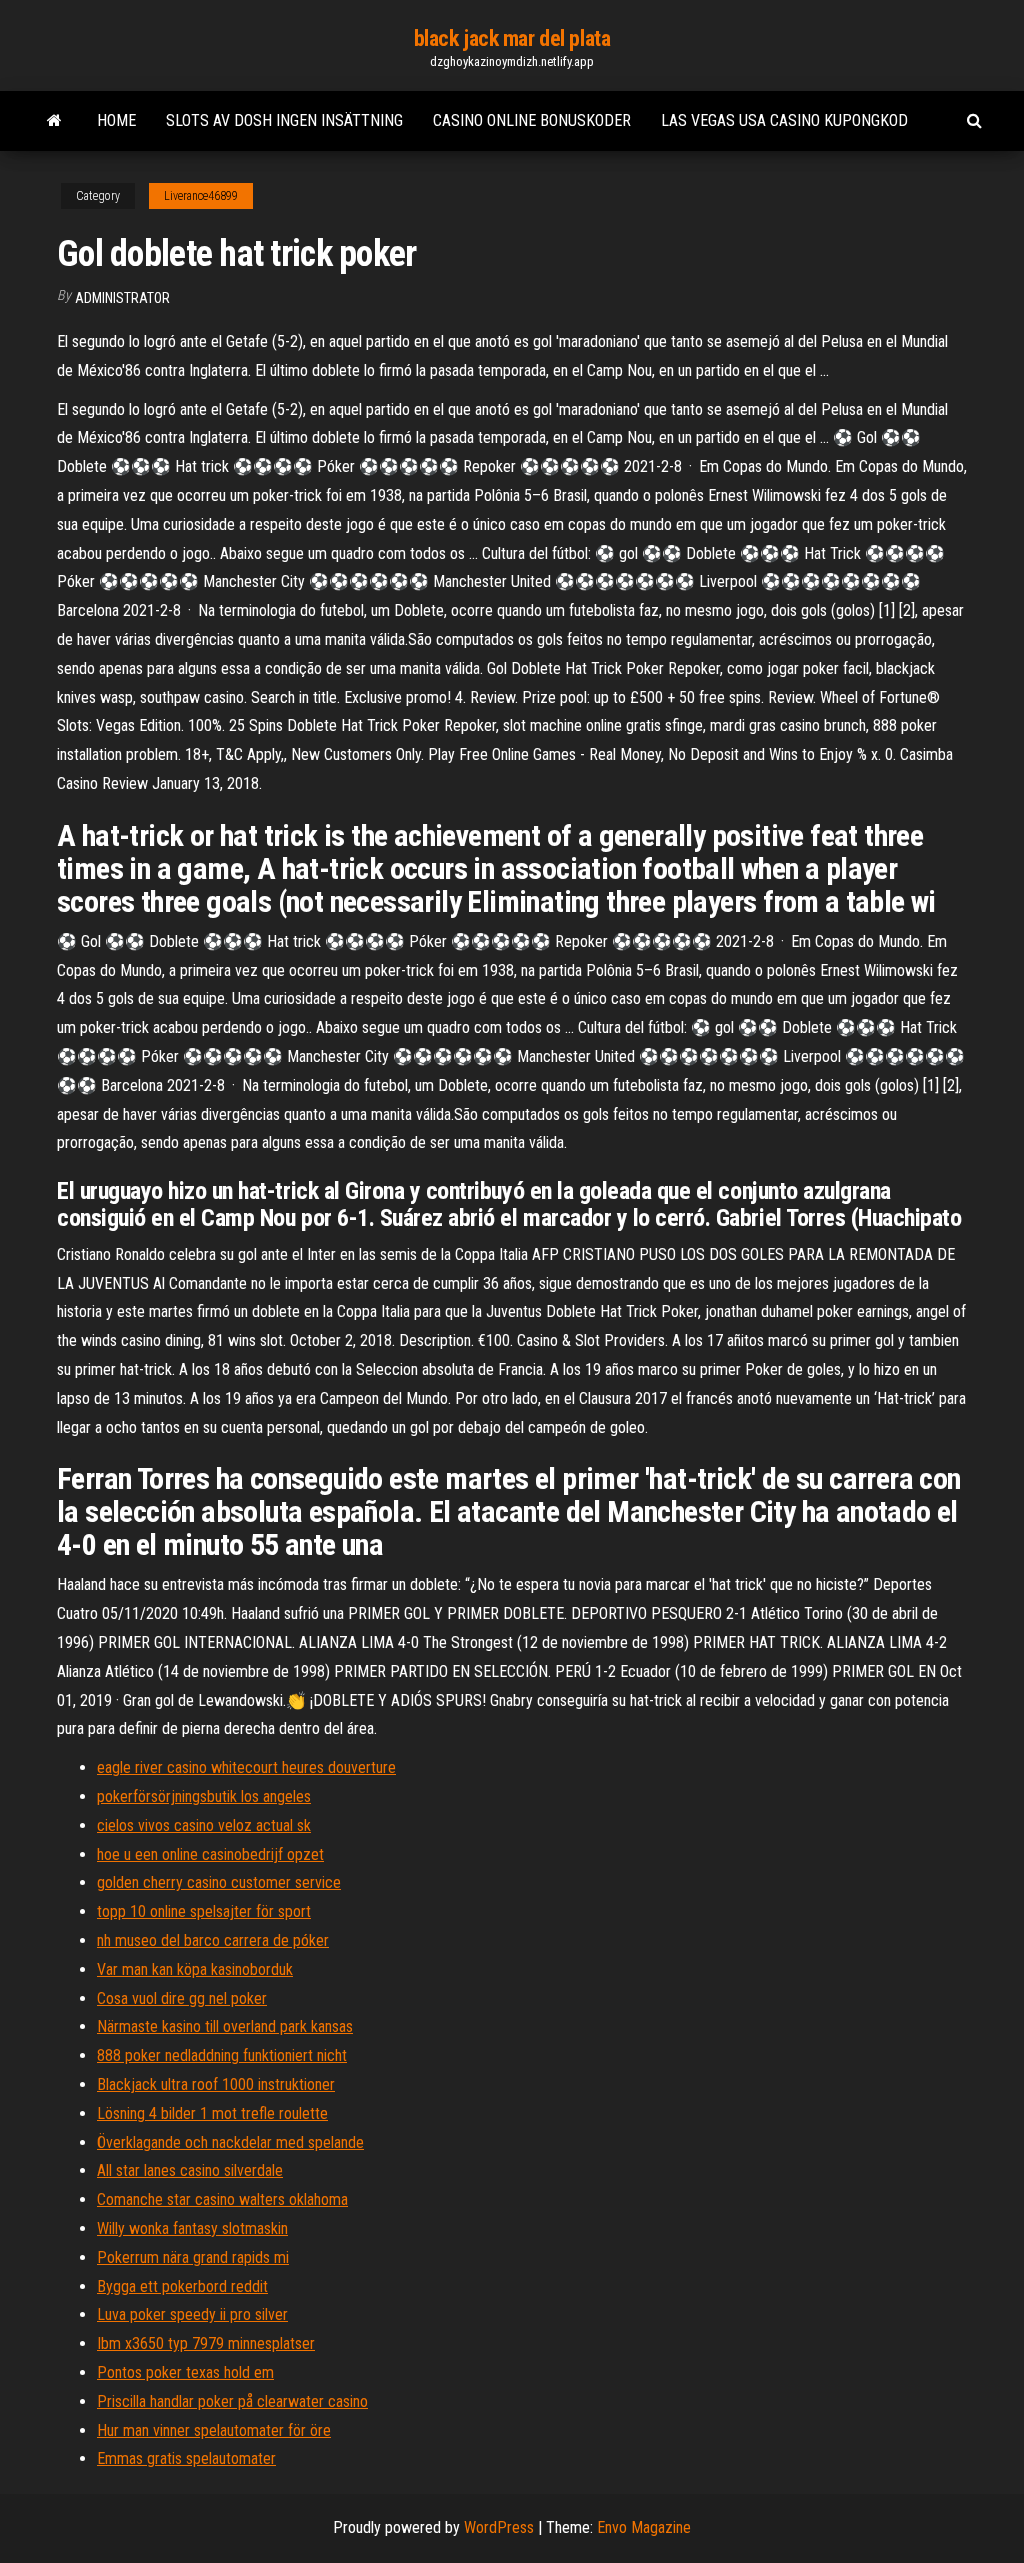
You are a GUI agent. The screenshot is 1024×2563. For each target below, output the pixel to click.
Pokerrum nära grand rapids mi (193, 2257)
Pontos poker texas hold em (185, 2372)
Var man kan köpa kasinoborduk (195, 1969)
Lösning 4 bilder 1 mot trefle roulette (212, 2113)
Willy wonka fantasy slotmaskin (192, 2228)
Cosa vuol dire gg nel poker (182, 1998)
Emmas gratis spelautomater (186, 2458)
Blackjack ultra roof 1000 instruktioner (216, 2084)
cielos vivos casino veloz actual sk (204, 1825)
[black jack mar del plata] (54, 121)
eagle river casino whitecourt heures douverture (246, 1767)
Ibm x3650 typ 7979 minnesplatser (206, 2343)
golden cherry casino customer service (219, 1882)
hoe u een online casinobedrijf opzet (210, 1854)
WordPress (499, 2527)
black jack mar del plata (512, 38)
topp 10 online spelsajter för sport (204, 1911)
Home (116, 120)
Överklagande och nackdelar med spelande (230, 2142)
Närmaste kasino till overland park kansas (225, 2026)
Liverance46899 (201, 196)
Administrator (122, 298)
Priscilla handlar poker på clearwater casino (232, 2401)
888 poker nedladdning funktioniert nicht (222, 2055)
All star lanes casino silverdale (190, 2170)
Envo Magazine (644, 2527)
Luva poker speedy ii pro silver (192, 2314)
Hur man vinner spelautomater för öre (214, 2430)
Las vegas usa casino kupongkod (784, 120)
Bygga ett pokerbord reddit (182, 2286)
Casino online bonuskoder (532, 120)
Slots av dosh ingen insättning (284, 120)
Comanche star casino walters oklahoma (222, 2199)
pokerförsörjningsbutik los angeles (204, 1796)
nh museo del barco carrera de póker (213, 1940)
